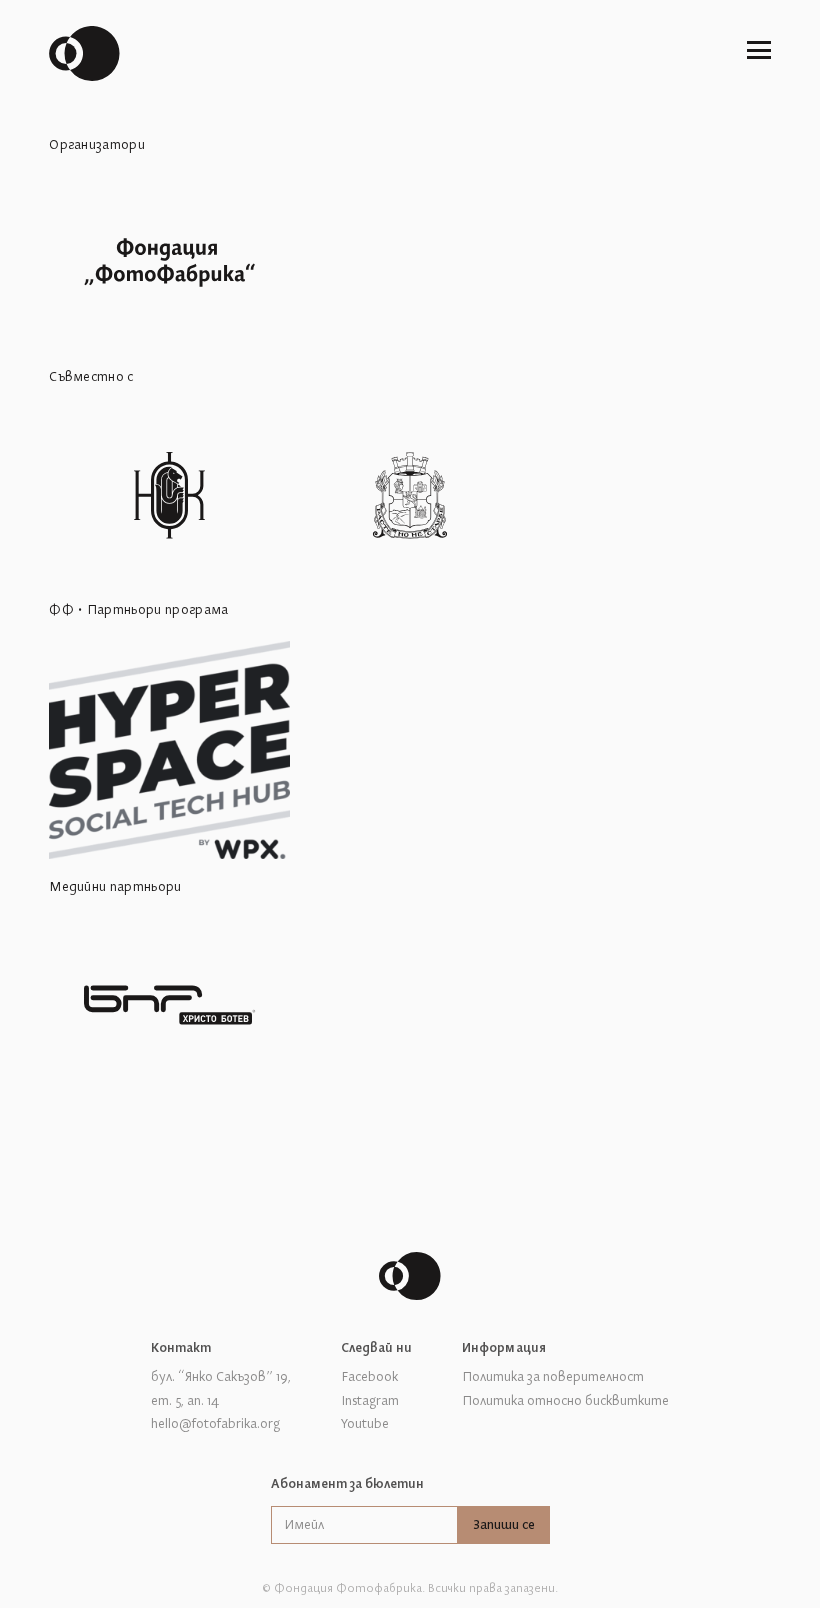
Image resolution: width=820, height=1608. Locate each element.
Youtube (365, 1424)
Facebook (369, 1377)
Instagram (370, 1401)
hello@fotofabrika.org (215, 1424)
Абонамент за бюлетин (348, 1484)
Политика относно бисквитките (565, 1401)
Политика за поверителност (553, 1377)
